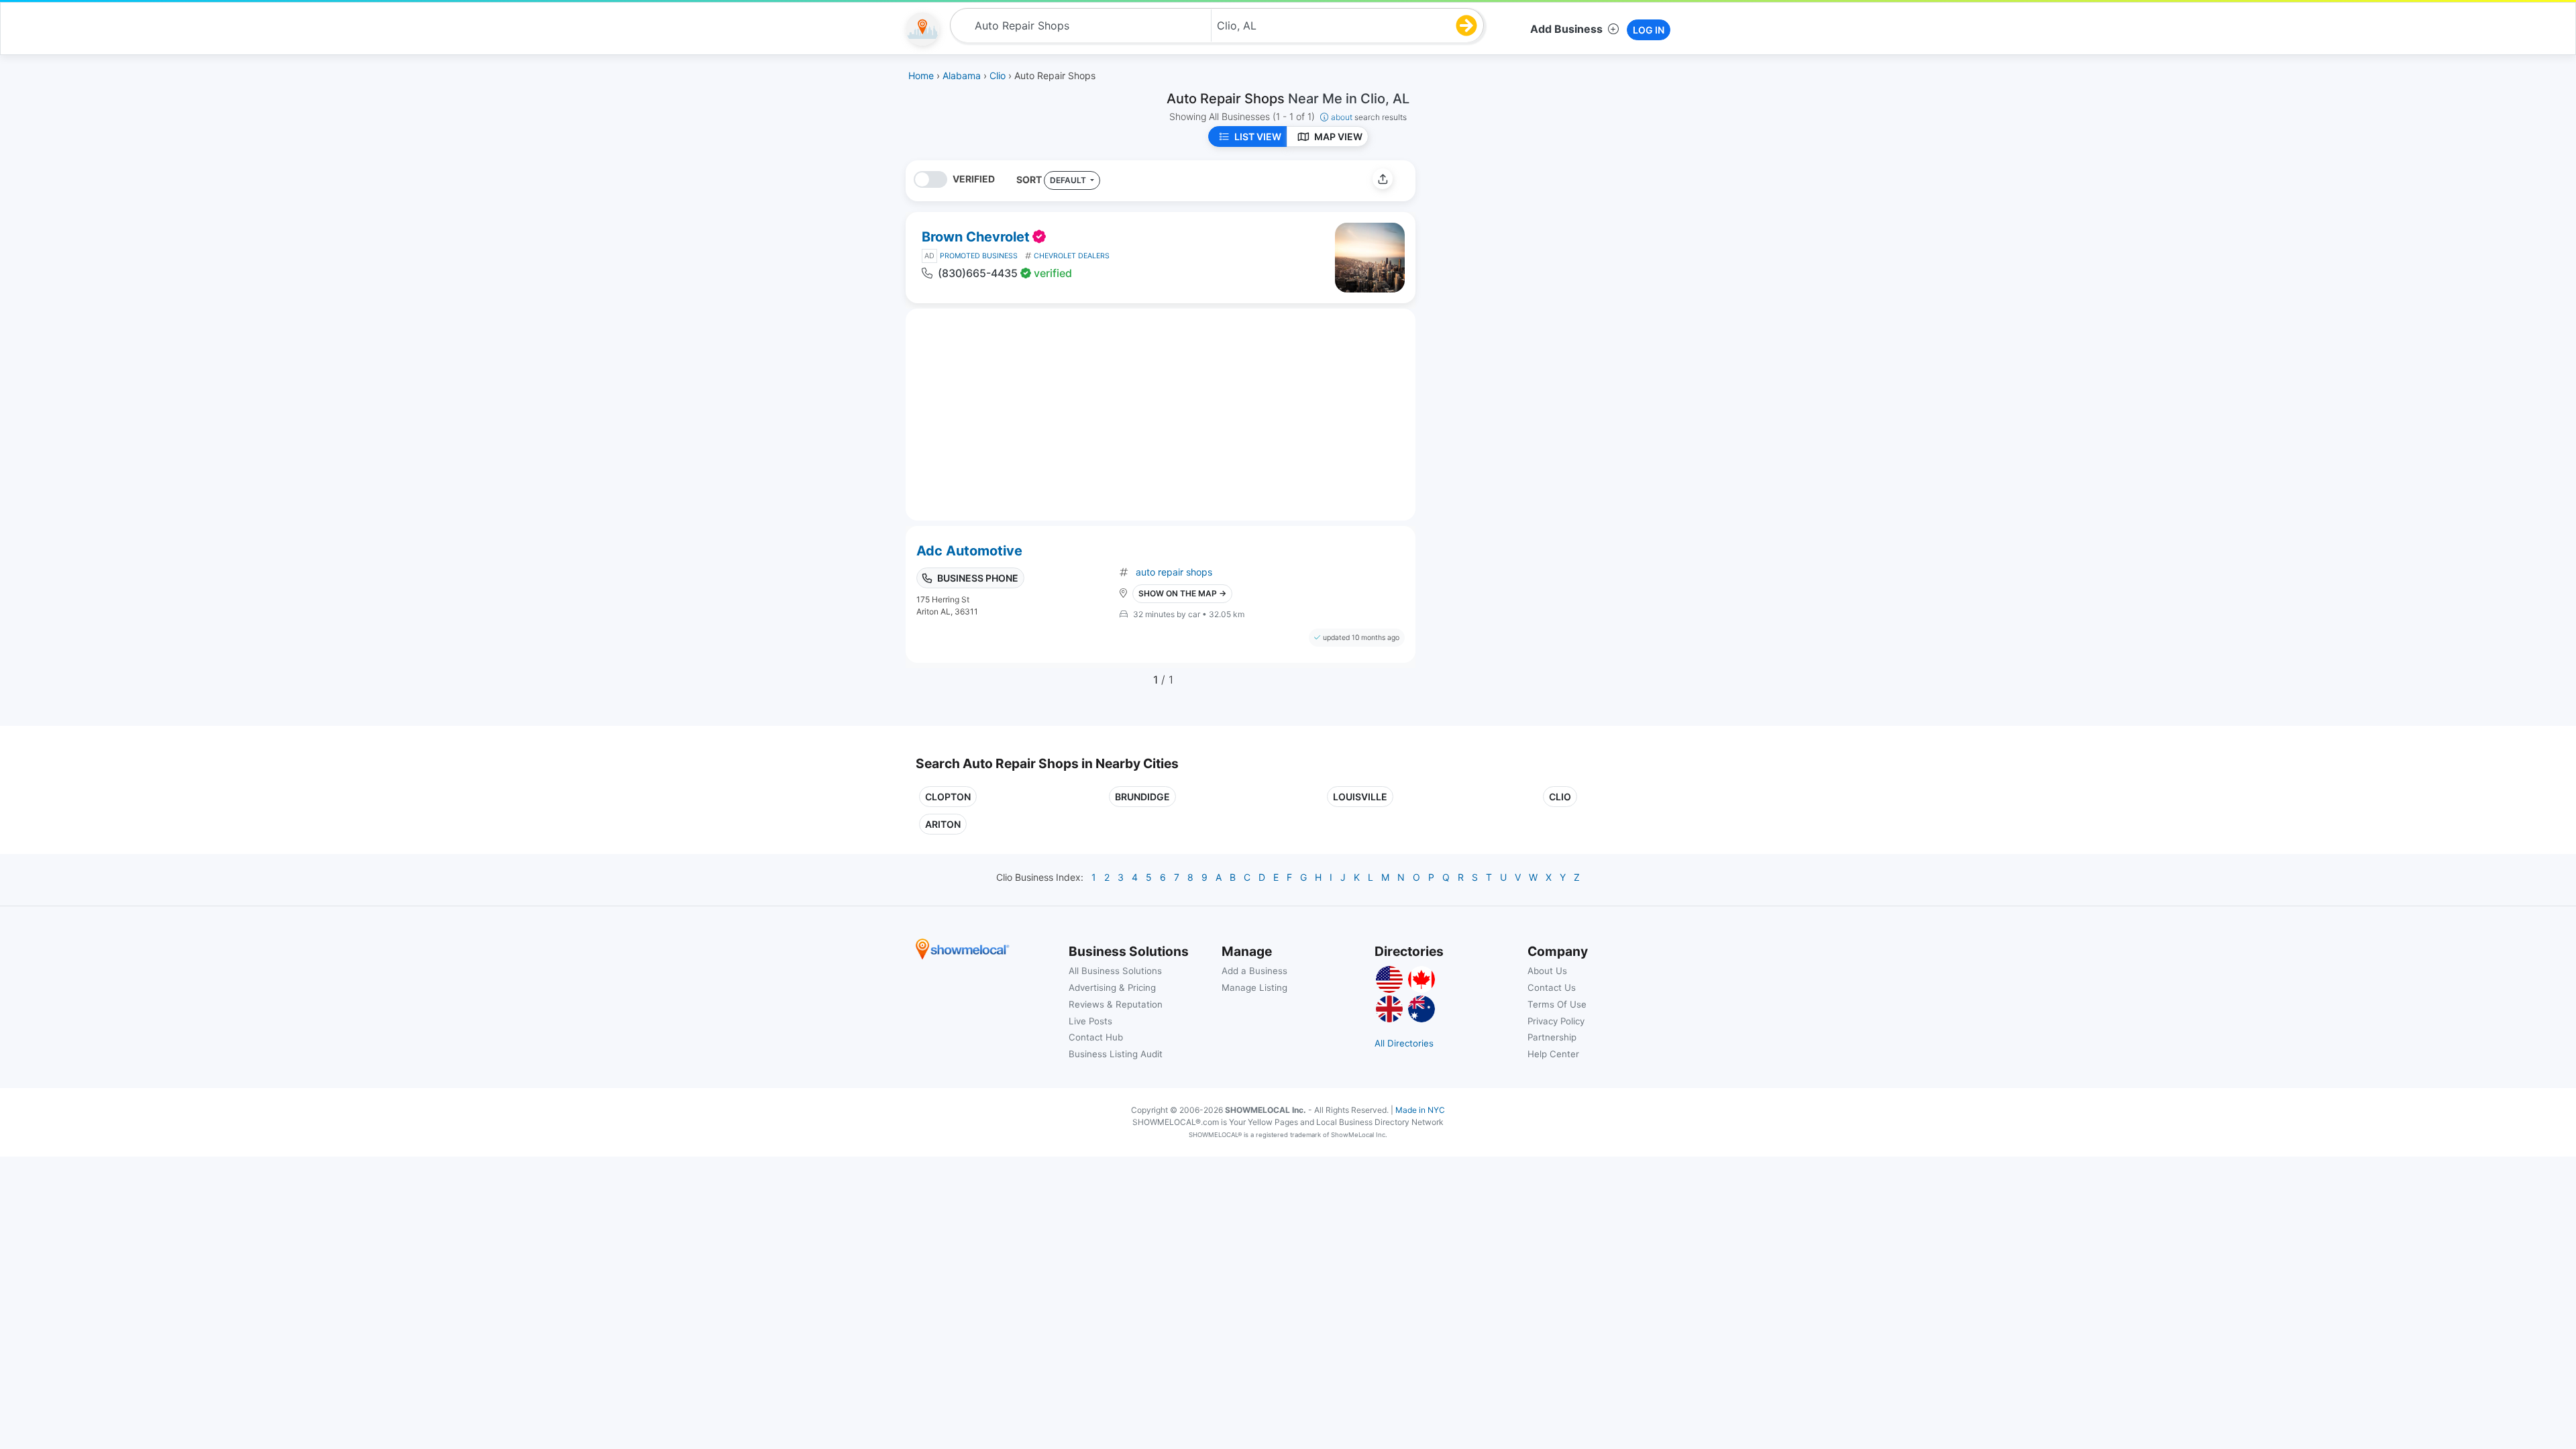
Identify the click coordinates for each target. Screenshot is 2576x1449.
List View (1258, 137)
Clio (1560, 797)
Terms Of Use (1557, 1004)
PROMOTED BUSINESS (979, 256)
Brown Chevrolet (976, 237)
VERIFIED (974, 179)
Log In (1649, 30)
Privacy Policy (1556, 1021)
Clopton (948, 797)
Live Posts (1090, 1021)
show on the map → (1182, 593)
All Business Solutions (1115, 971)
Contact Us (1552, 987)
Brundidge (1142, 797)
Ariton (943, 824)
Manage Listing (1254, 987)
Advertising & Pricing (1112, 987)
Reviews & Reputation (1116, 1004)
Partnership (1552, 1037)
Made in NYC (1420, 1110)
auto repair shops (1174, 572)
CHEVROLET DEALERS (1072, 256)
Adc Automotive (969, 551)
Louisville (1360, 797)
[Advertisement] (1538, 254)
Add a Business (1254, 971)
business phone (978, 578)
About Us (1547, 971)
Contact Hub (1096, 1037)
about (1369, 117)
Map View (1338, 137)
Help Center (1553, 1054)
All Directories (1404, 1043)
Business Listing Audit (1116, 1054)
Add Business (1566, 29)
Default (1069, 180)
